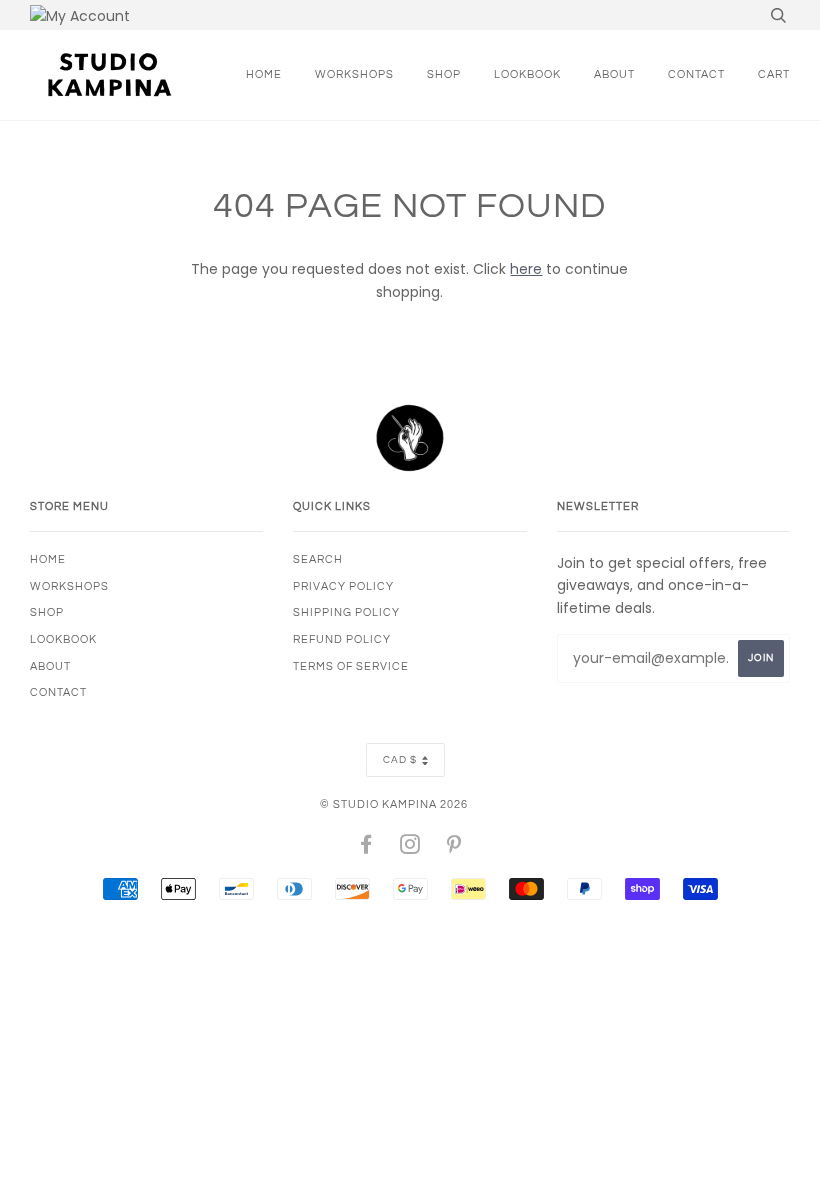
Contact (696, 74)
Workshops (354, 74)
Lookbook (527, 74)
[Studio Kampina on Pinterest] (454, 848)
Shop (444, 74)
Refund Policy (342, 639)
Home (264, 74)
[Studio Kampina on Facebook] (366, 848)
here (526, 269)
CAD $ (400, 760)
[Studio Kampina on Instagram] (410, 848)
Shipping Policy (346, 612)
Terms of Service (351, 666)
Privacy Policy (343, 586)
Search (318, 559)
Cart (774, 74)
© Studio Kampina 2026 (394, 804)
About (614, 74)
